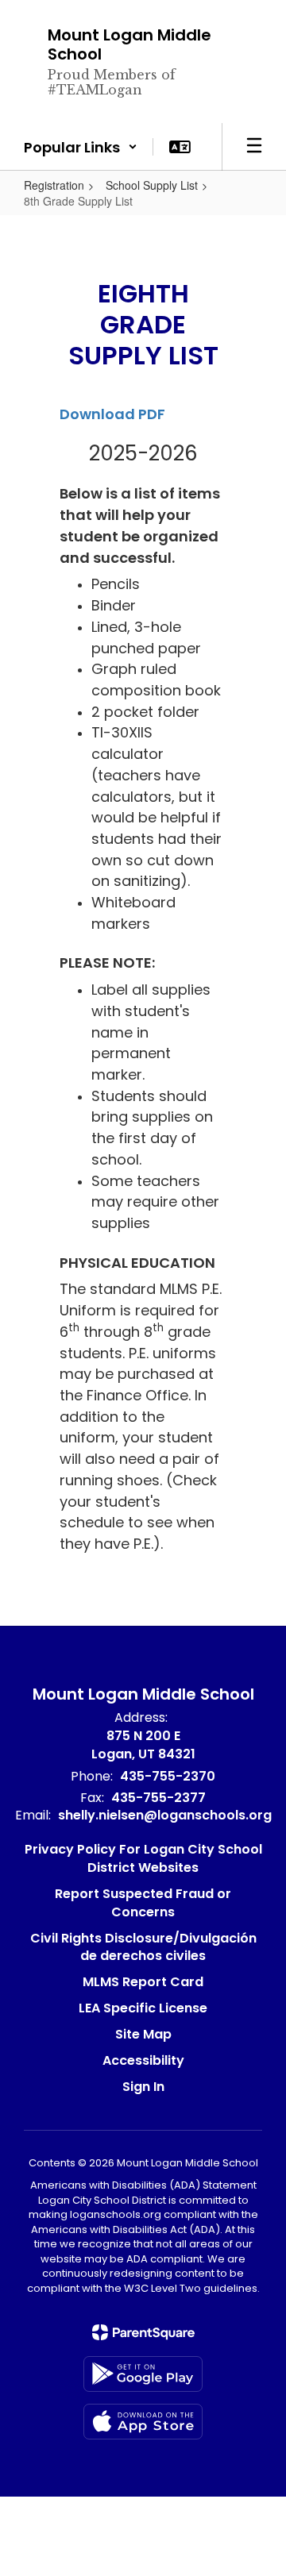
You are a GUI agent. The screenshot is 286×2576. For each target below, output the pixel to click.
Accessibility (143, 2060)
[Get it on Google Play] (143, 2374)
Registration (54, 185)
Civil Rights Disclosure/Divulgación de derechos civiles (143, 1947)
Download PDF (112, 414)
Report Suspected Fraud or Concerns (143, 1903)
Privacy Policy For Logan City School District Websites (143, 1858)
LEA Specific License (143, 2008)
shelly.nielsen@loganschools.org (165, 1815)
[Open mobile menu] (254, 147)
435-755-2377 (158, 1798)
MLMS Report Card (143, 1982)
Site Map (143, 2034)
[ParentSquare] (143, 2332)
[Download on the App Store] (143, 2422)
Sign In (143, 2087)
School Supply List (152, 185)
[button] (81, 147)
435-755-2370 (168, 1776)
